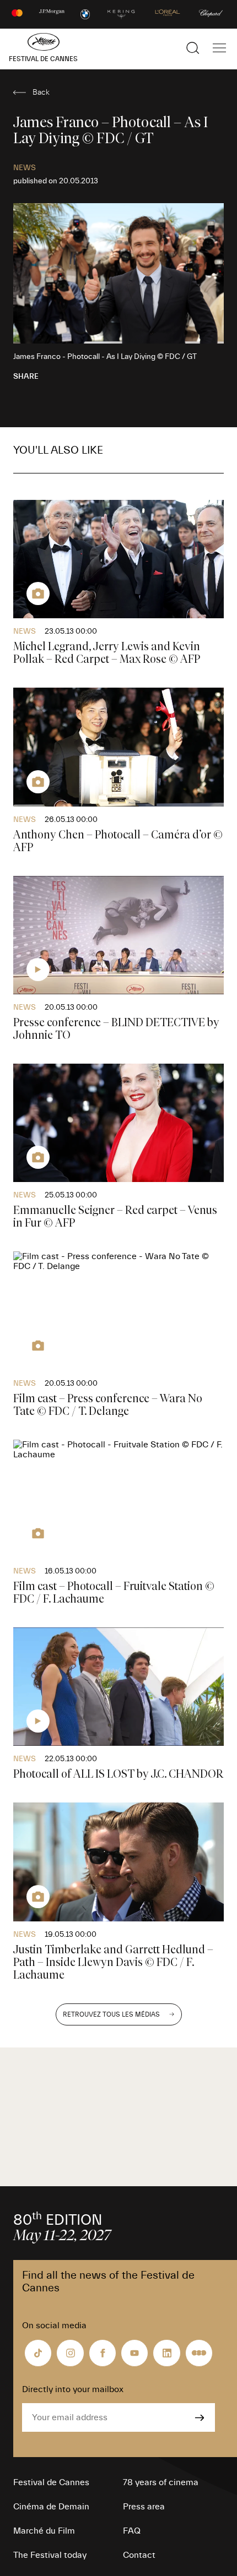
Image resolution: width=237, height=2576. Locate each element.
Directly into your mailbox (73, 2389)
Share (26, 377)
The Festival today (50, 2555)
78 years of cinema (161, 2482)
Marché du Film (44, 2531)
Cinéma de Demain (51, 2507)
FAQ (132, 2531)
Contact (139, 2555)
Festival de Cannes (51, 2482)
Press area (144, 2507)
